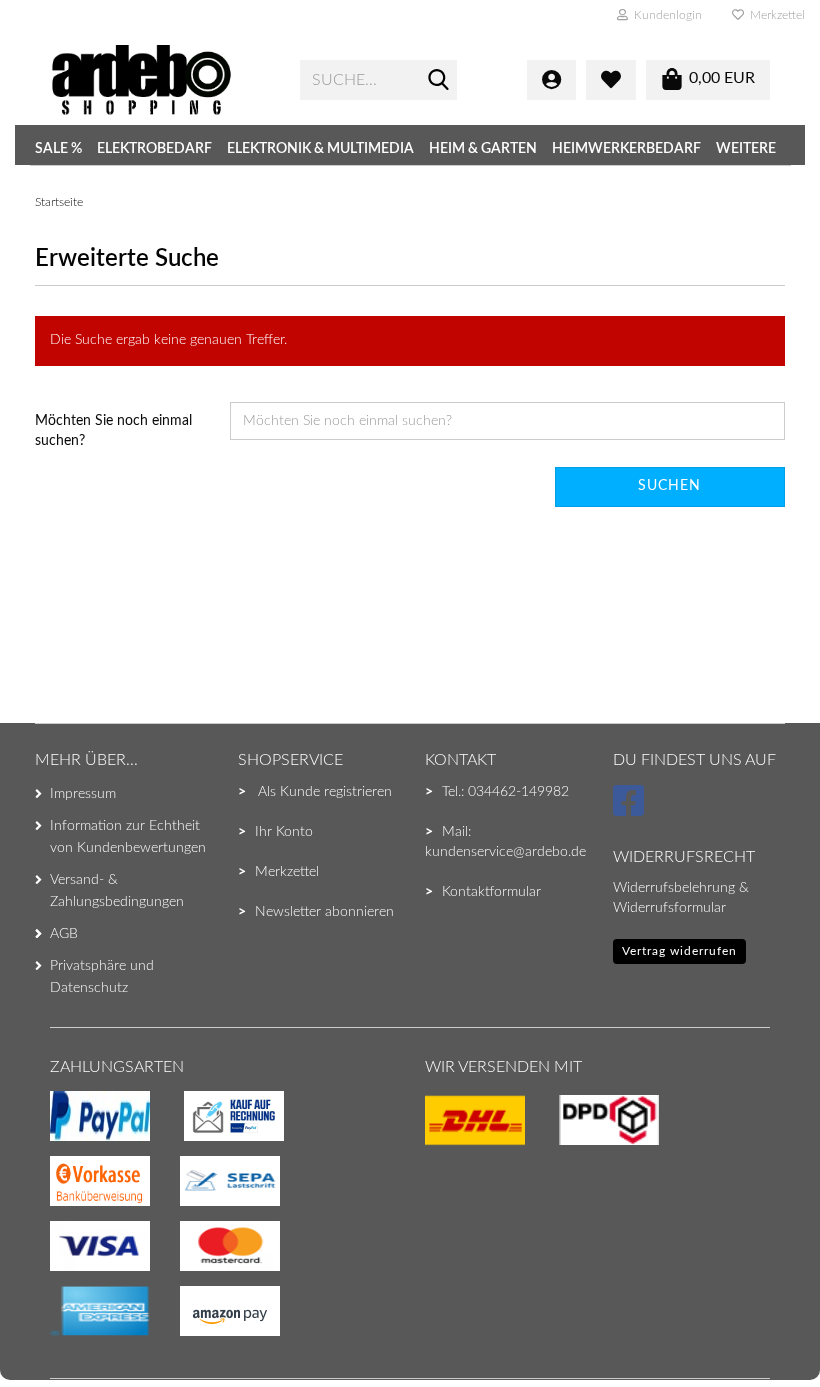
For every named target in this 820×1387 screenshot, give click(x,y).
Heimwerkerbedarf (626, 149)
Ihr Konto (284, 832)
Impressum (83, 794)
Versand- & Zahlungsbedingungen (117, 891)
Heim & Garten (483, 149)
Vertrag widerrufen (679, 951)
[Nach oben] (55, 1332)
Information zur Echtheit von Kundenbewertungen (128, 837)
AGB (64, 934)
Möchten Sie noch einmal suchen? (113, 431)
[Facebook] (631, 810)
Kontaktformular (491, 892)
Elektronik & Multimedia (320, 149)
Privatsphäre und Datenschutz (102, 977)
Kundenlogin (665, 15)
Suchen (669, 486)
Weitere (746, 149)
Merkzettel (774, 15)
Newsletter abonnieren (324, 912)
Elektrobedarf (154, 149)
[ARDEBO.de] (160, 80)
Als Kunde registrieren (325, 792)
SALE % (58, 149)
